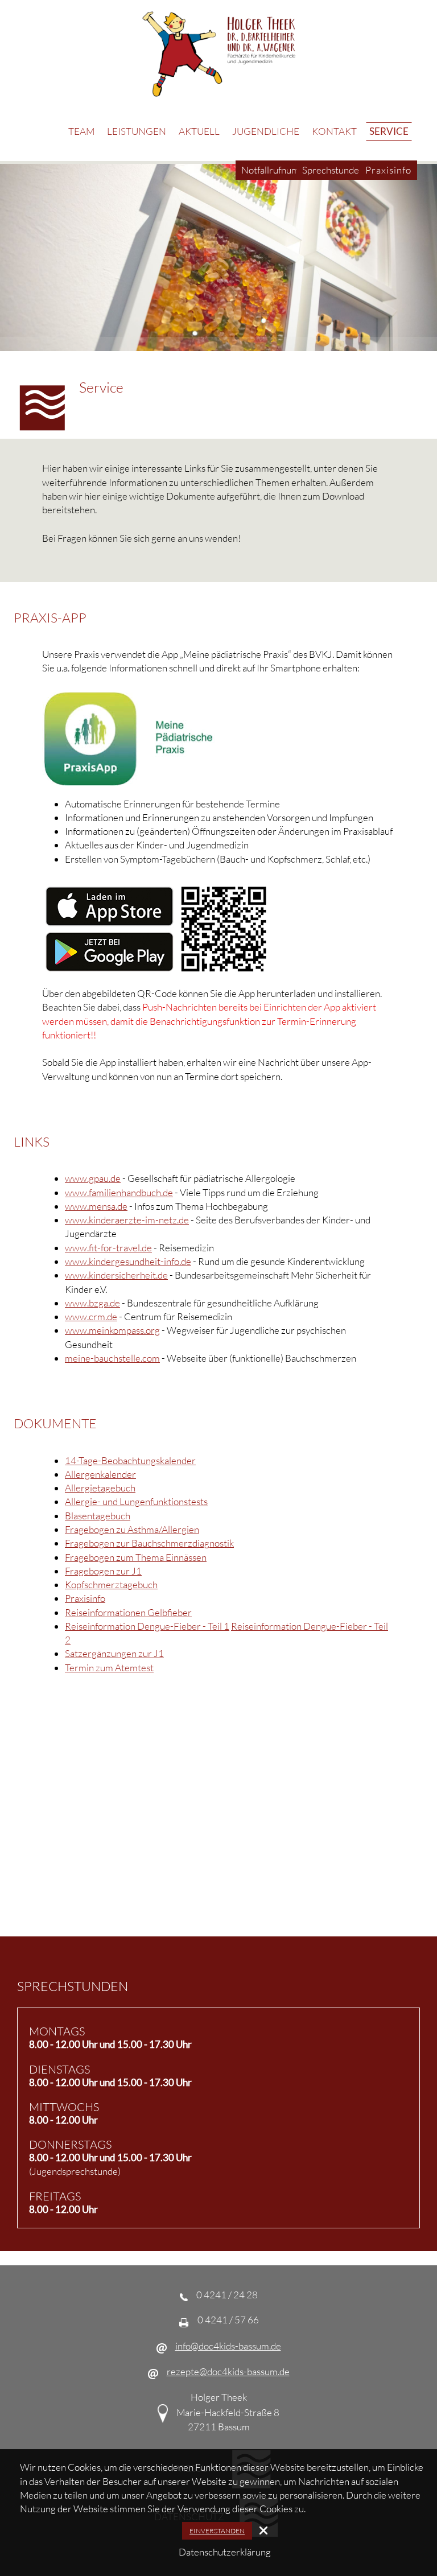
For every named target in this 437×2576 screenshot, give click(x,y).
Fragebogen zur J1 (103, 1571)
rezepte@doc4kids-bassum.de (228, 2371)
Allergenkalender (100, 1474)
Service (389, 131)
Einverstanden (217, 2531)
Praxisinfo (85, 1598)
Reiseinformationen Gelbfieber (128, 1612)
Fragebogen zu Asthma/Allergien (132, 1529)
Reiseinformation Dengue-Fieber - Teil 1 (147, 1626)
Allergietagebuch (100, 1488)
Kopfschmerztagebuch (111, 1584)
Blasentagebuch (98, 1516)
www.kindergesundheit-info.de (128, 1261)
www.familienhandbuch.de (119, 1192)
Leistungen (137, 131)
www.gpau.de (93, 1178)
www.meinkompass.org (112, 1330)
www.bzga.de (92, 1303)
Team (81, 131)
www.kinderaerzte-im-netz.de (127, 1220)
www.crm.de (91, 1316)
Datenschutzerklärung (225, 2552)
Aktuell (199, 131)
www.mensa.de (96, 1206)
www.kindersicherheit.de (116, 1275)
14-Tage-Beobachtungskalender (130, 1460)
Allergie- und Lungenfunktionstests (136, 1501)
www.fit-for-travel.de (108, 1248)
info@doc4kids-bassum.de (228, 2346)
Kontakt (334, 131)
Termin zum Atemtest (109, 1668)
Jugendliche (266, 131)
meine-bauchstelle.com (112, 1358)
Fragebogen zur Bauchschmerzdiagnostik (149, 1543)
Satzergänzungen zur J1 (114, 1653)
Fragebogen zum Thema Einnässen (136, 1557)
